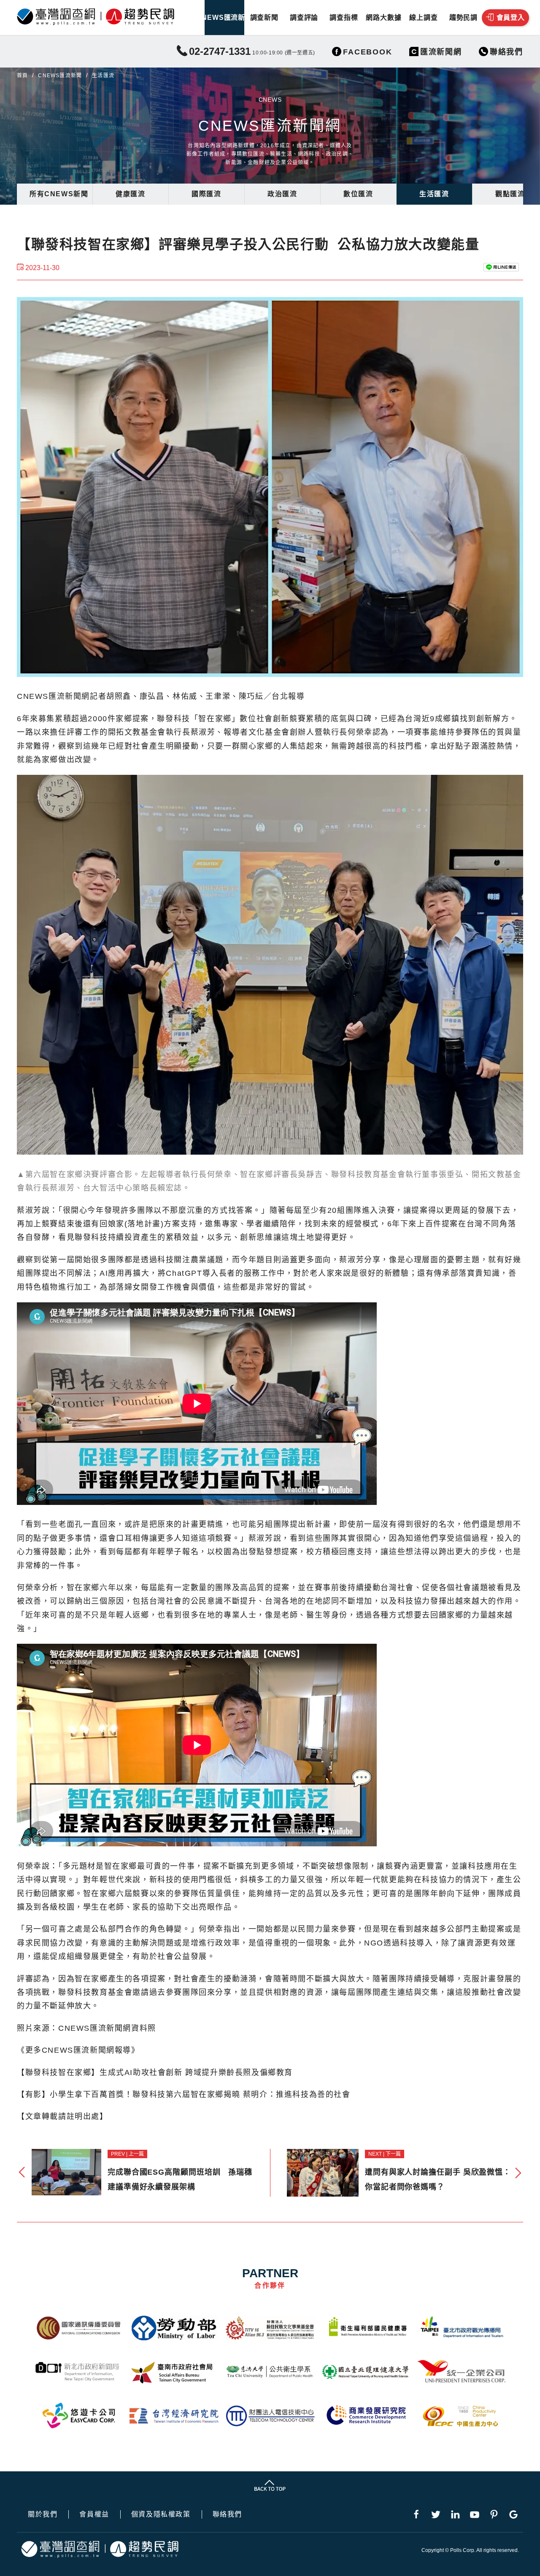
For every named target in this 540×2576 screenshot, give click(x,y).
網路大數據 (383, 18)
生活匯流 (434, 194)
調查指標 (344, 18)
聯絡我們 (227, 2514)
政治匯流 (282, 194)
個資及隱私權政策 (161, 2514)
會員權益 (94, 2514)
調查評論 (304, 18)
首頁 (22, 76)
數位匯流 (358, 194)
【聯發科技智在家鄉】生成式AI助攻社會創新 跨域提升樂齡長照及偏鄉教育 (155, 2073)
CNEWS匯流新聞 (224, 18)
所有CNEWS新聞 (59, 194)
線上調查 (423, 18)
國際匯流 (206, 194)
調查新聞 (264, 18)
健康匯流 (130, 194)
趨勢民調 (463, 18)
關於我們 (43, 2514)
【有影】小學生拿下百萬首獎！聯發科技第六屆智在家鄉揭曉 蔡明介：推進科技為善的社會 (184, 2094)
